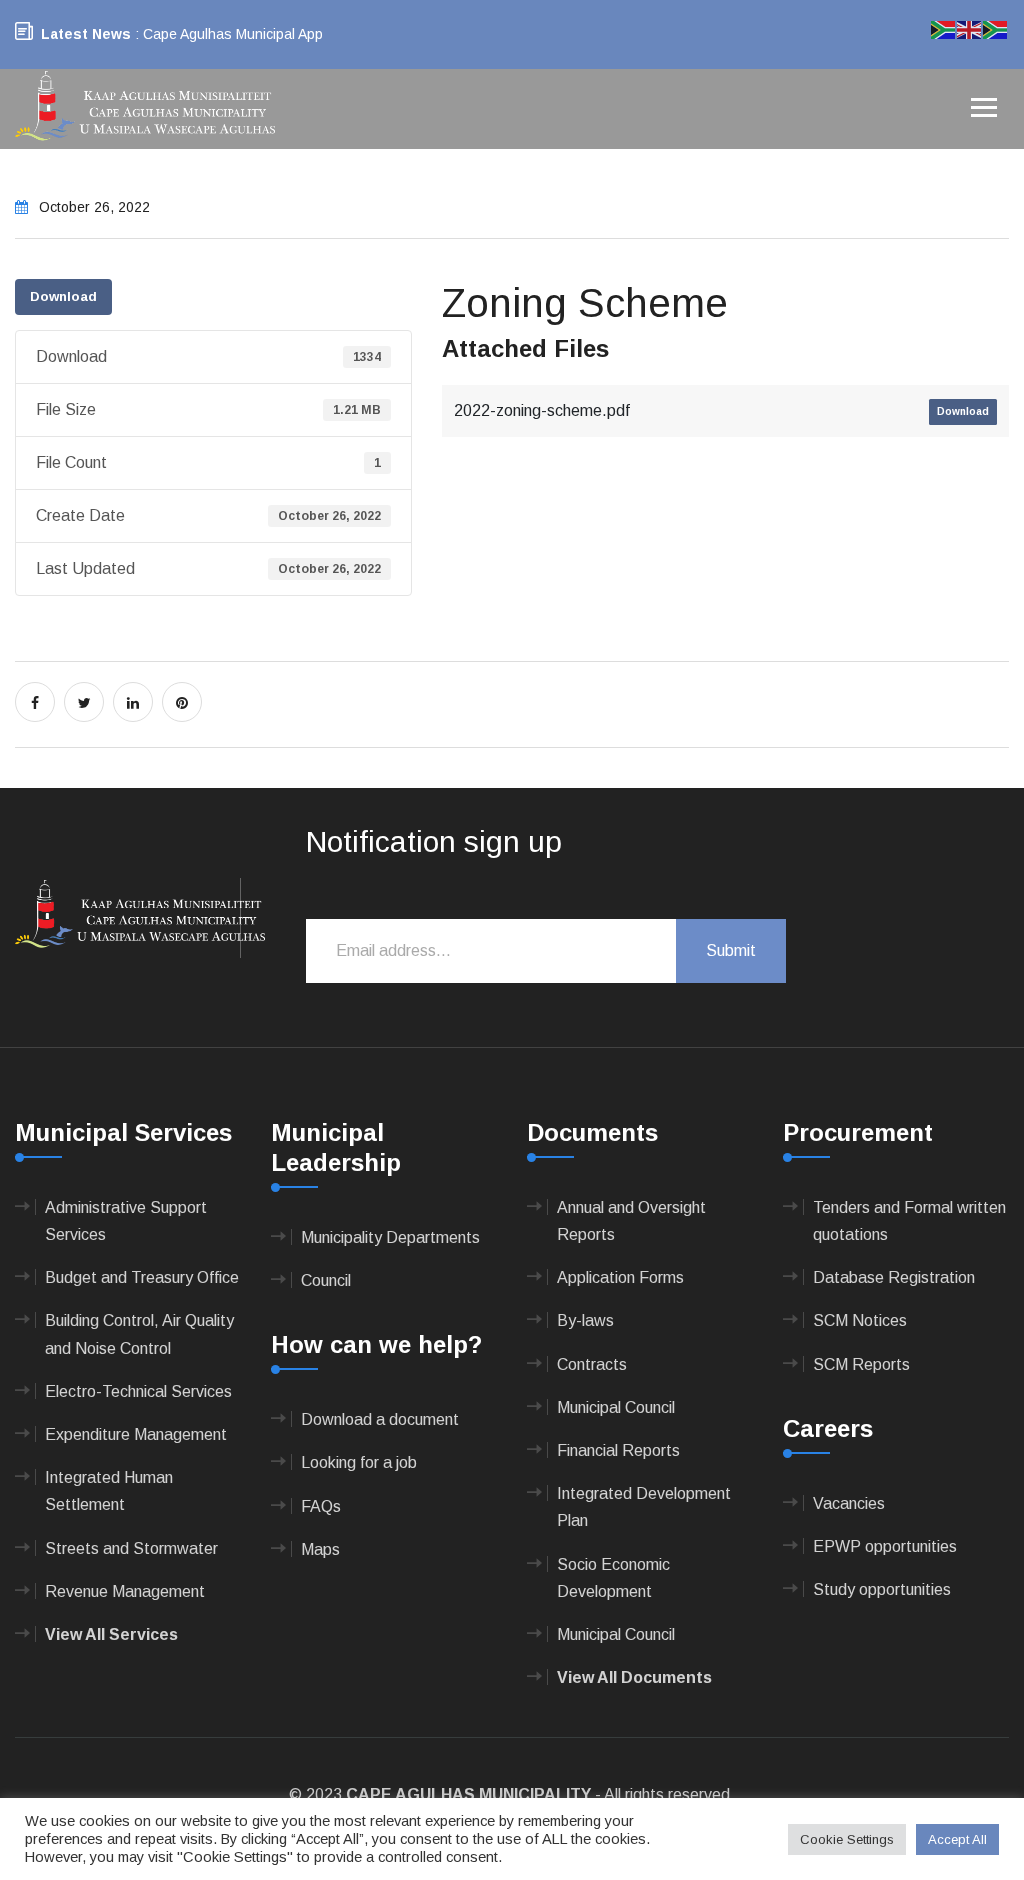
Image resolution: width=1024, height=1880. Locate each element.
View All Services (111, 1634)
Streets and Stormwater (131, 1548)
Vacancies (849, 1503)
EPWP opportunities (885, 1546)
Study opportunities (882, 1589)
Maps (320, 1549)
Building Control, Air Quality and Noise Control (139, 1334)
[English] (970, 28)
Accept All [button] (957, 1839)
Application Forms (620, 1277)
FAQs (321, 1506)
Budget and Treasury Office (142, 1277)
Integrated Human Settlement (109, 1491)
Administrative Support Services (126, 1221)
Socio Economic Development (613, 1578)
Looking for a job (359, 1462)
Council (326, 1280)
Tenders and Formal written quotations (909, 1221)
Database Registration (894, 1277)
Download (63, 296)
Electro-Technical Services (138, 1391)
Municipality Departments (390, 1237)
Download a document (380, 1419)
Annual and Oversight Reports (631, 1221)
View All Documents (634, 1677)
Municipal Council (616, 1407)
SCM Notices (860, 1320)
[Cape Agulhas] (145, 107)
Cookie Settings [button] (847, 1839)
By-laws (585, 1320)
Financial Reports (618, 1450)
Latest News (86, 34)
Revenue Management (125, 1591)
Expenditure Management (136, 1434)
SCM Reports (861, 1364)
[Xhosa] (996, 28)
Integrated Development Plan (644, 1507)
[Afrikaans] (944, 28)
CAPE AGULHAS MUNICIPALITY (468, 1794)
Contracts (592, 1364)
